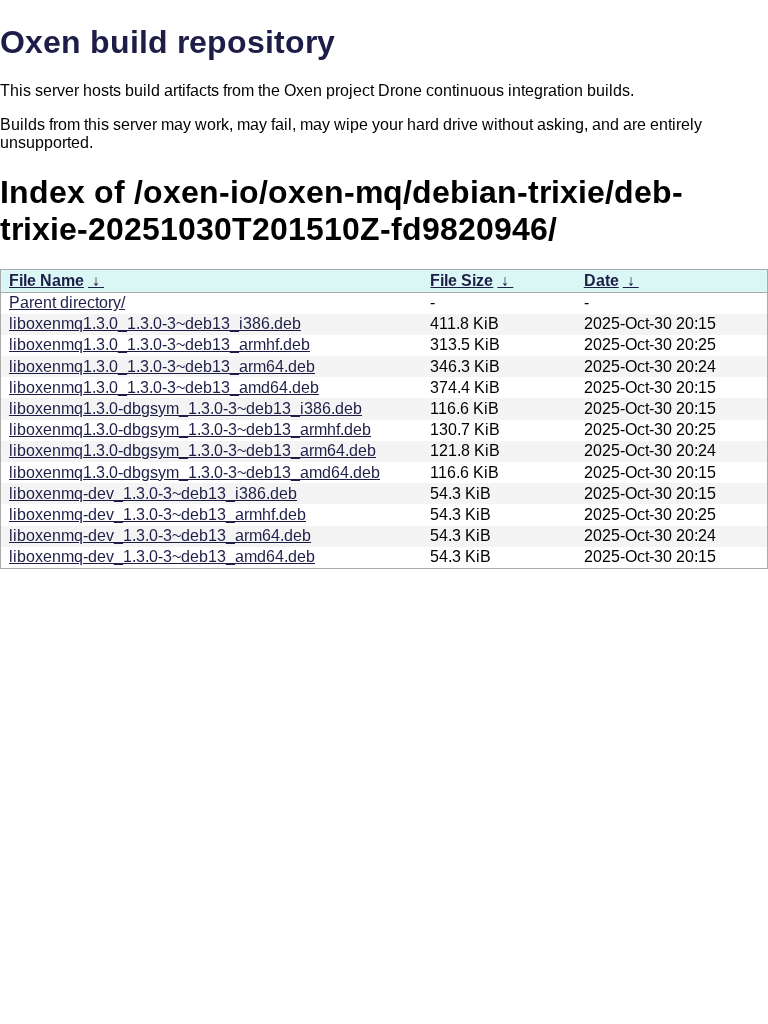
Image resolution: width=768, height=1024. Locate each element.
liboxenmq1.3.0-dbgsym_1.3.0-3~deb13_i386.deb (185, 408)
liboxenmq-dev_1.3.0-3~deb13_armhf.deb (157, 514)
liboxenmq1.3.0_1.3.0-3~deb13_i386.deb (155, 323)
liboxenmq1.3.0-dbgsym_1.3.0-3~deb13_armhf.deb (190, 429)
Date (601, 280)
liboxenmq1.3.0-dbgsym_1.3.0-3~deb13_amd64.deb (194, 472)
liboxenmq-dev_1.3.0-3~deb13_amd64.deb (162, 556)
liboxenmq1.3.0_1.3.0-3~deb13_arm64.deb (162, 366)
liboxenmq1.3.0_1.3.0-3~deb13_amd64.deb (164, 387)
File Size (461, 280)
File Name (46, 280)
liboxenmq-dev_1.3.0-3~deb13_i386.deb (153, 493)
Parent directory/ (67, 302)
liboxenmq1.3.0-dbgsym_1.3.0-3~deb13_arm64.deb (192, 450)
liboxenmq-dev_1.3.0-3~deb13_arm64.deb (160, 535)
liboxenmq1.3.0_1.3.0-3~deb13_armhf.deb (159, 344)
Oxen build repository (167, 42)
